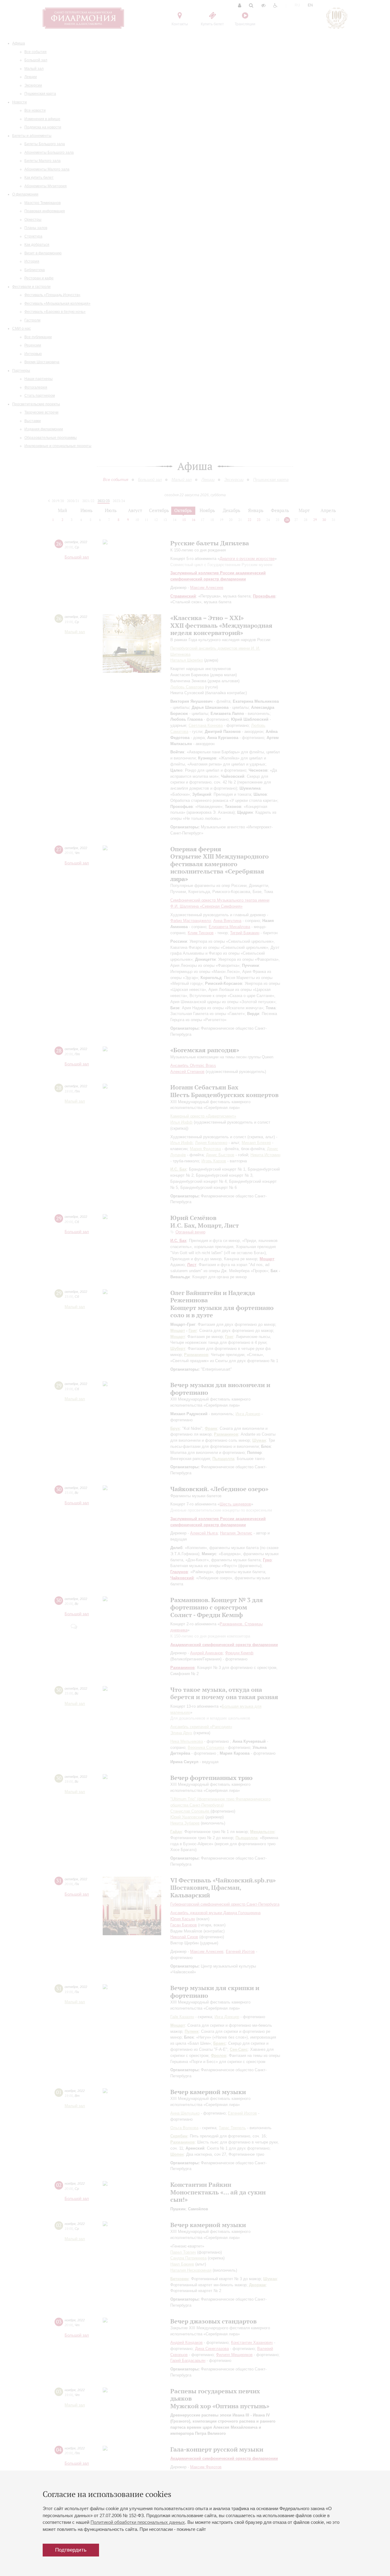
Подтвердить (71, 2550)
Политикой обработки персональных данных (138, 2522)
